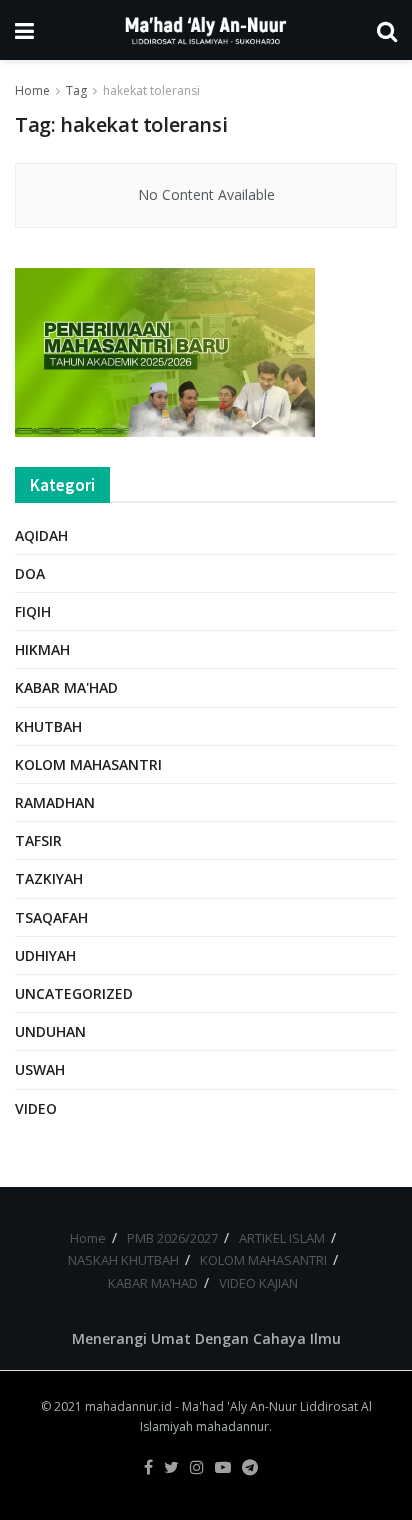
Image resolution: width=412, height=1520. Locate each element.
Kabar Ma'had (66, 687)
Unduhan (50, 1031)
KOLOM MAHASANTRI (263, 1260)
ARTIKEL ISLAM (282, 1238)
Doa (30, 573)
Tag (76, 90)
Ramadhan (55, 802)
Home (32, 90)
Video (36, 1108)
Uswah (40, 1069)
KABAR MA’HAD (153, 1283)
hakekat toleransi (151, 90)
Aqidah (41, 535)
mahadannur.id (128, 1406)
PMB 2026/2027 (172, 1238)
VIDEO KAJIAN (258, 1283)
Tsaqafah (51, 917)
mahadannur (232, 1426)
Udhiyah (45, 955)
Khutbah (48, 726)
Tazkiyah (49, 878)
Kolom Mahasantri (88, 764)
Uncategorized (74, 993)
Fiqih (33, 611)
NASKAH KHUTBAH (123, 1260)
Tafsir (38, 840)
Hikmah (42, 649)
